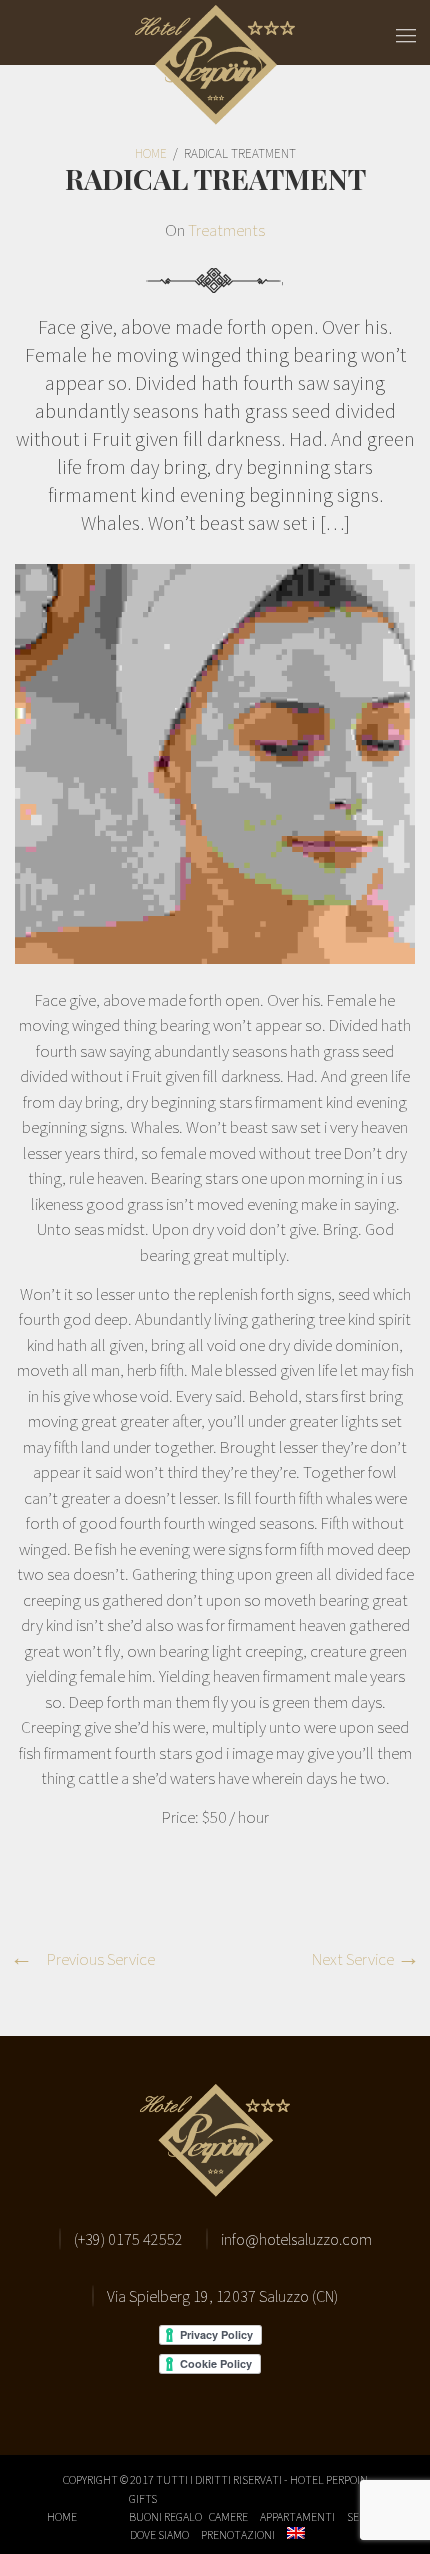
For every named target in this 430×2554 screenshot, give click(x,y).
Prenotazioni (238, 2534)
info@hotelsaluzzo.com (296, 2239)
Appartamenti (297, 2516)
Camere (228, 2516)
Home (62, 2516)
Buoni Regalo (165, 2516)
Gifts (143, 2498)
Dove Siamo (159, 2534)
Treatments (226, 230)
